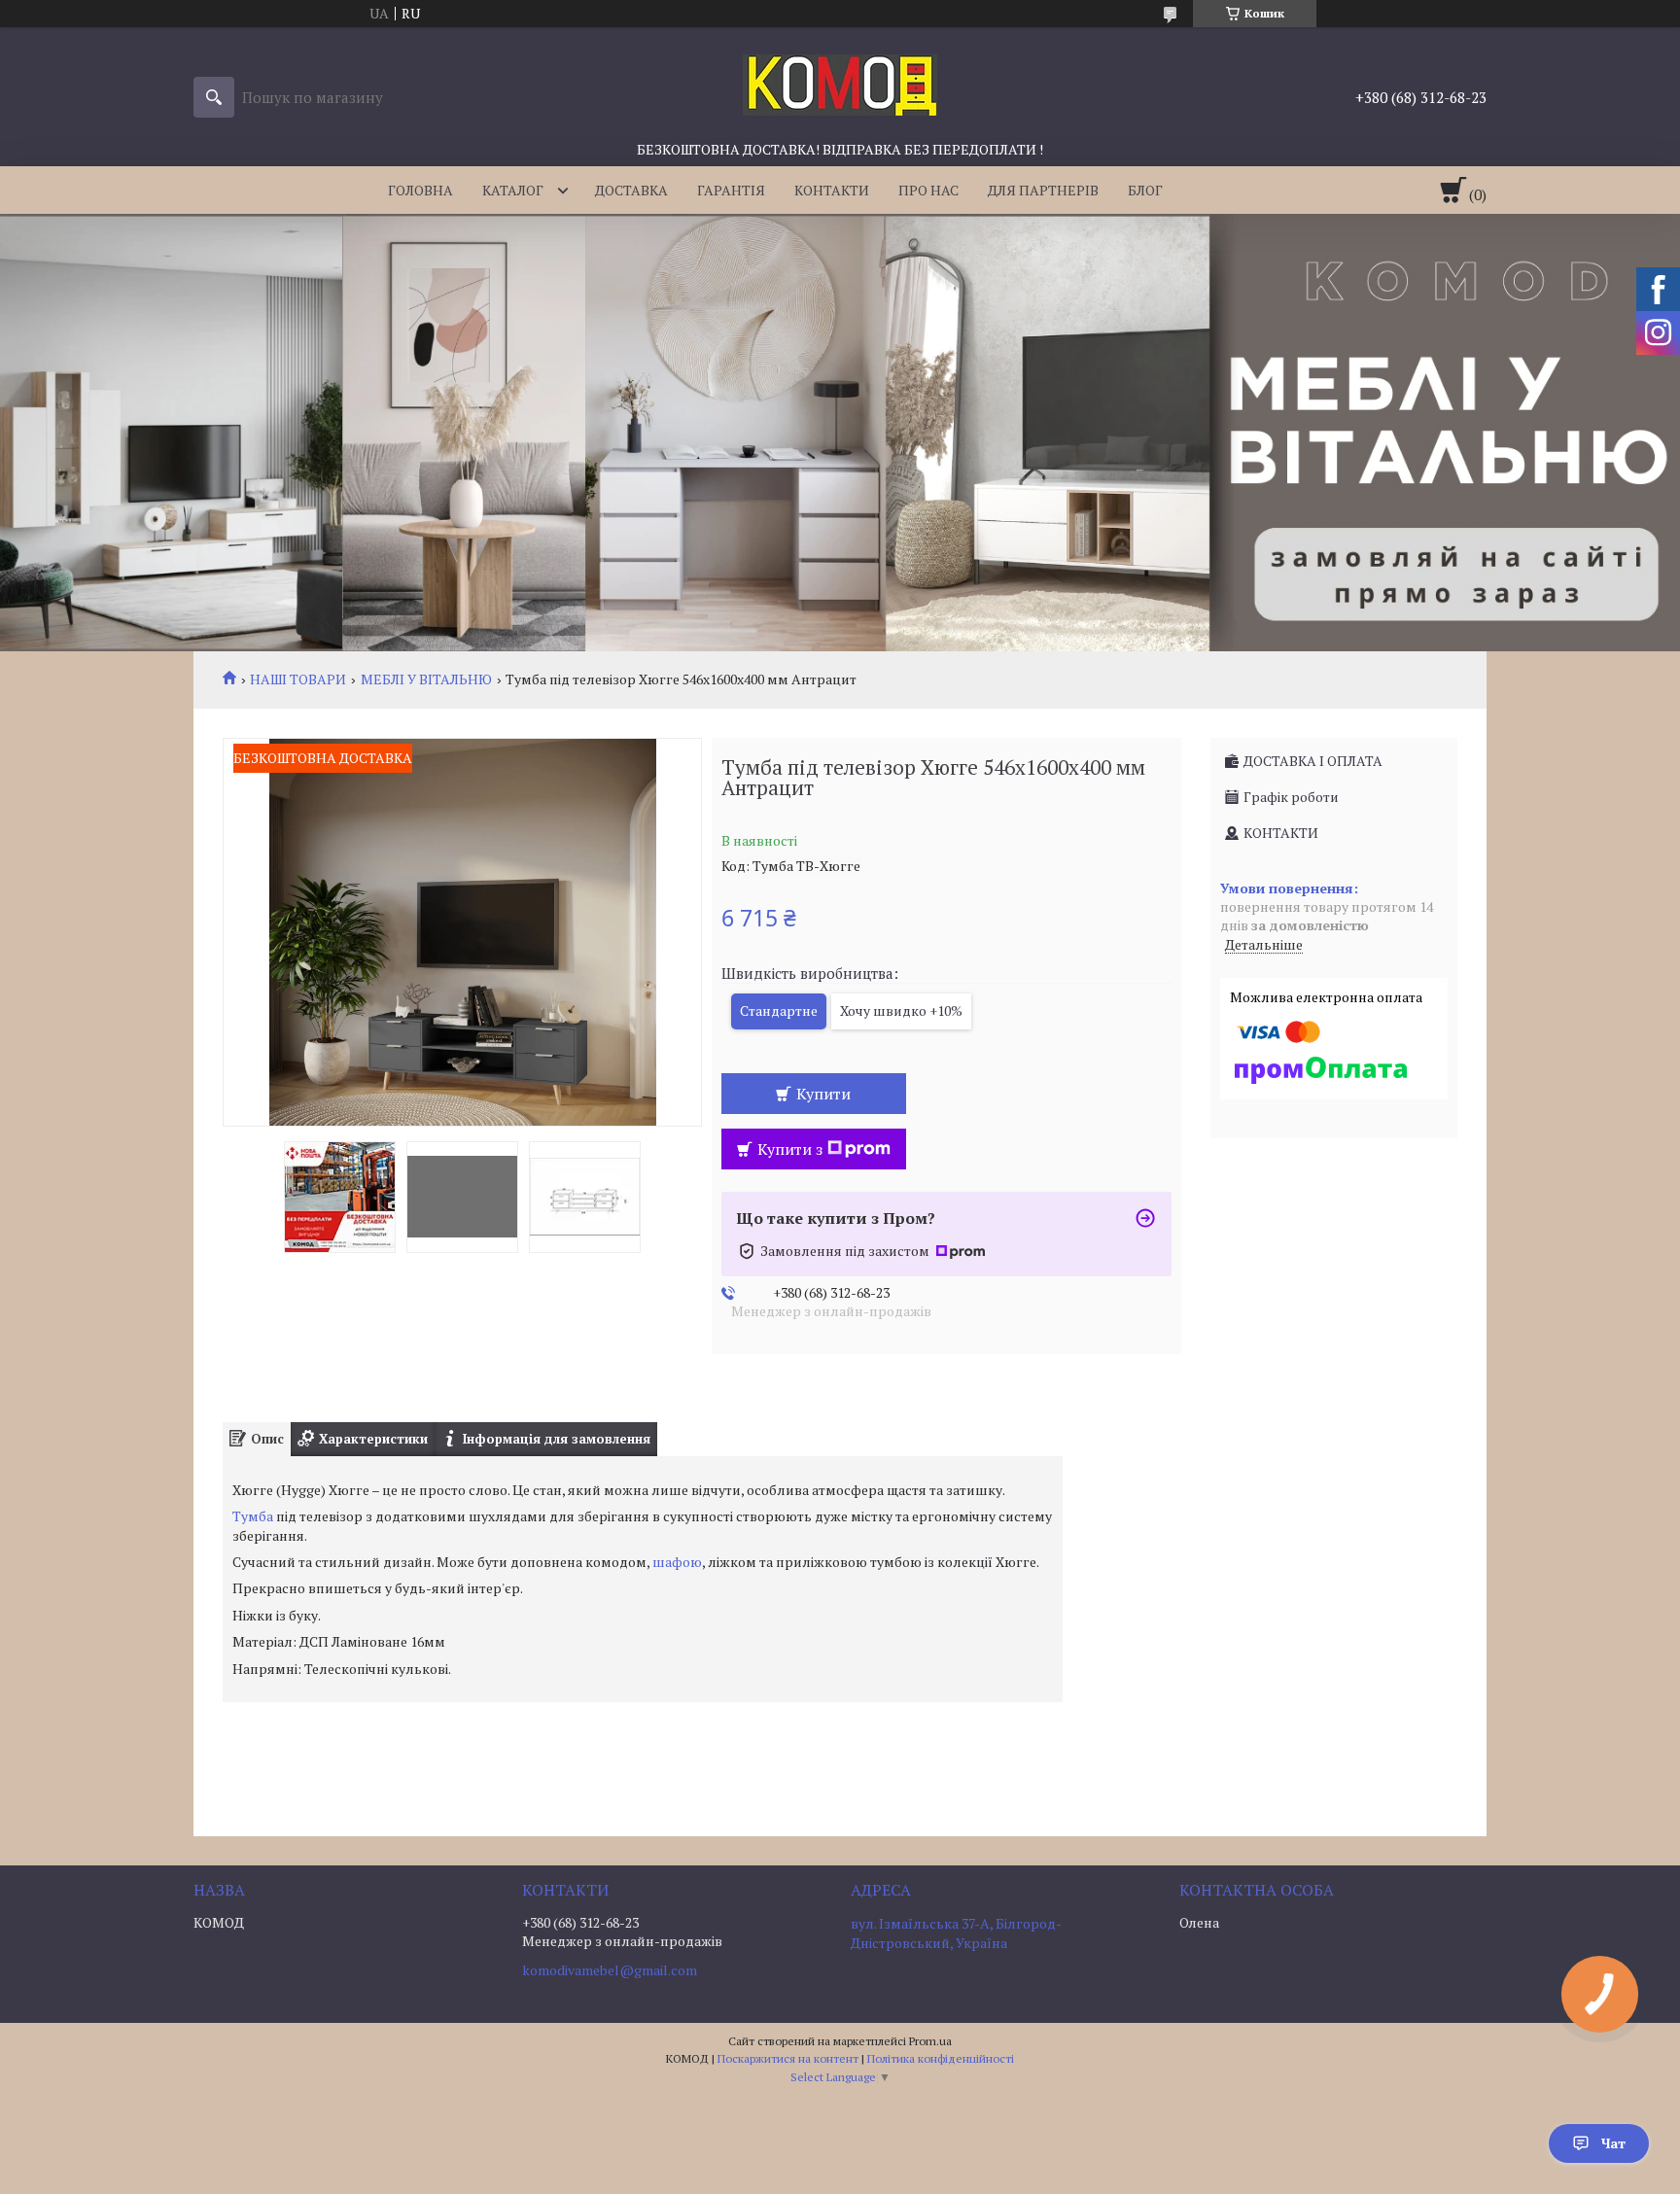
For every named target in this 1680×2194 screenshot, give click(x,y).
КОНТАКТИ (832, 190)
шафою (677, 1562)
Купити (823, 1094)
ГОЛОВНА (420, 190)
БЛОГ (1145, 190)
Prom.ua (930, 2041)
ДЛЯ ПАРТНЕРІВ (1043, 190)
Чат (1613, 2143)
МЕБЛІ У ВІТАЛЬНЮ (426, 679)
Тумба (253, 1516)
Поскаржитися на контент (788, 2058)
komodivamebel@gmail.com (610, 1970)
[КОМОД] (840, 84)
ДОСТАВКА (631, 190)
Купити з (790, 1149)
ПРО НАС (928, 190)
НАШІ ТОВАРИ (298, 679)
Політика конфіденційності (941, 2058)
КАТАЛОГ (513, 190)
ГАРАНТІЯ (731, 190)
